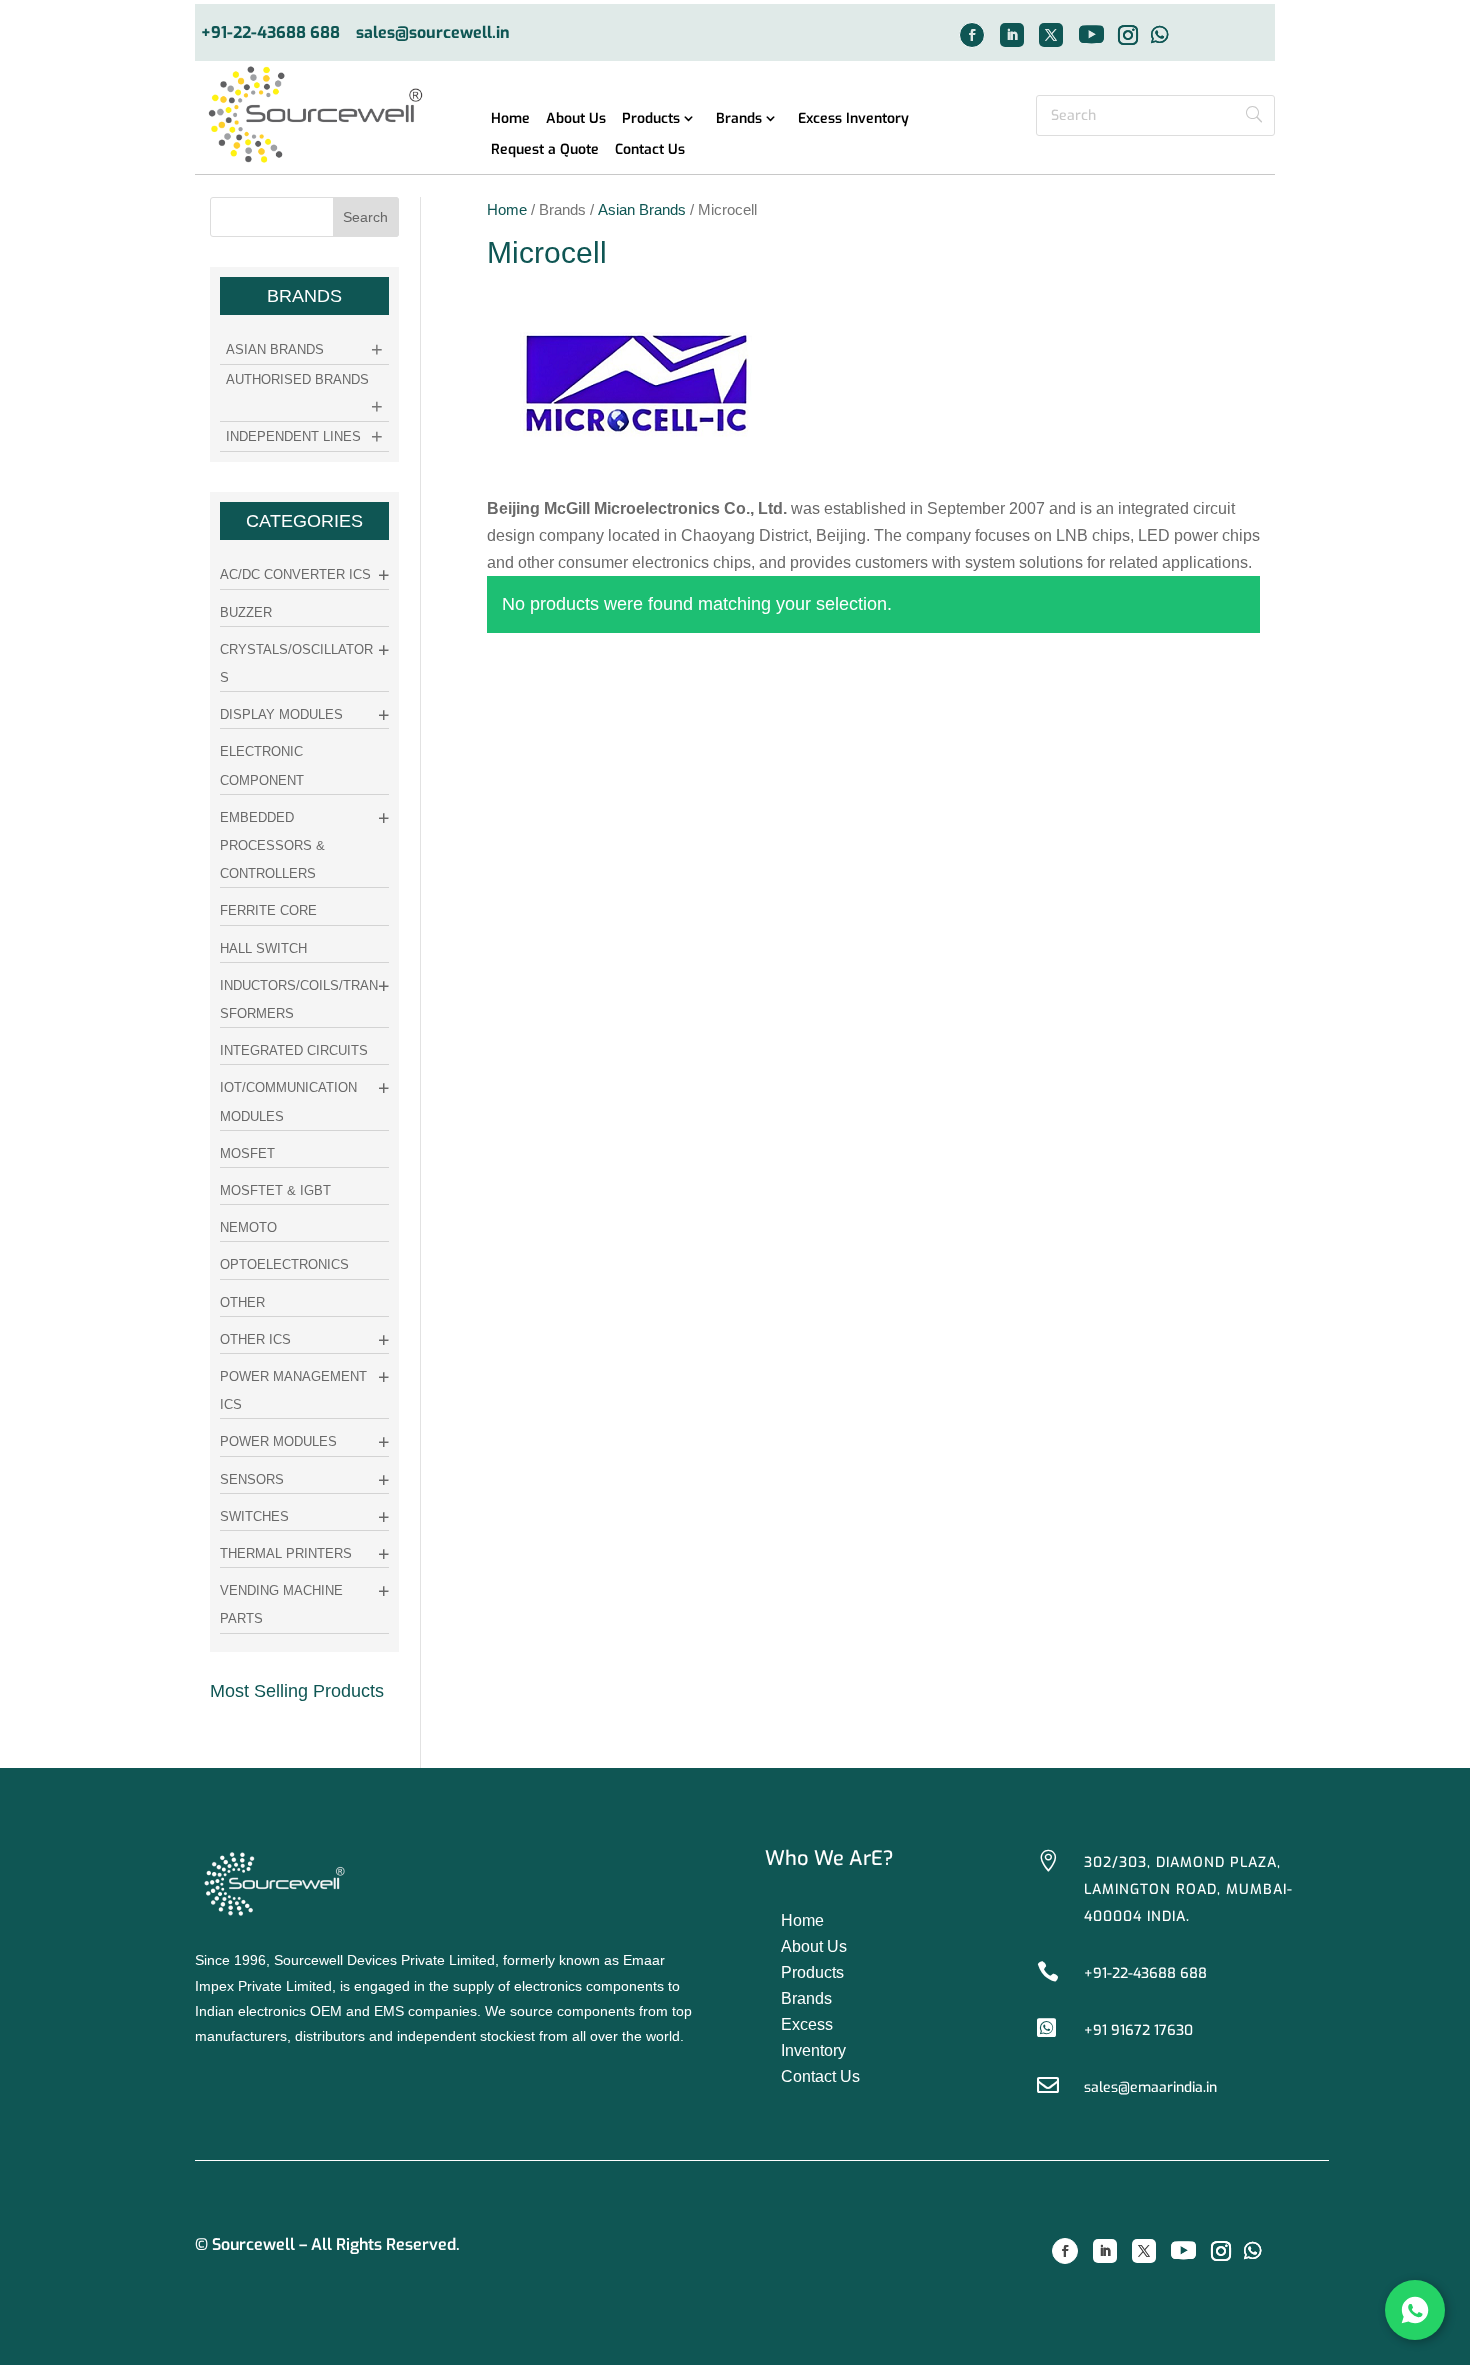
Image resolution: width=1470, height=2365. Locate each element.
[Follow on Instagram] (1128, 35)
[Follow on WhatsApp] (1160, 35)
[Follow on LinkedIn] (1012, 35)
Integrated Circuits (294, 1050)
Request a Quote (545, 150)
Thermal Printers (286, 1553)
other (242, 1302)
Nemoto (248, 1227)
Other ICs (255, 1339)
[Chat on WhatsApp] (1415, 2310)
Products (651, 119)
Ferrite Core (268, 910)
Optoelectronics (284, 1264)
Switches (254, 1516)
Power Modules (278, 1441)
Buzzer (246, 612)
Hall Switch (263, 948)
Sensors (252, 1479)
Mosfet (247, 1153)
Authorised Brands (297, 379)
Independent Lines (293, 436)
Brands (739, 119)
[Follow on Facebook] (972, 35)
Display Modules (281, 714)
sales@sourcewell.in (433, 33)
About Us (576, 119)
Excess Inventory (853, 119)
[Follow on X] (1051, 35)
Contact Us (650, 150)
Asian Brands (642, 210)
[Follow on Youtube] (1091, 35)
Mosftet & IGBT (275, 1190)
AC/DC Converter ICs (295, 574)
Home (510, 119)
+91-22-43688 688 (270, 33)
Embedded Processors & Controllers (272, 845)
